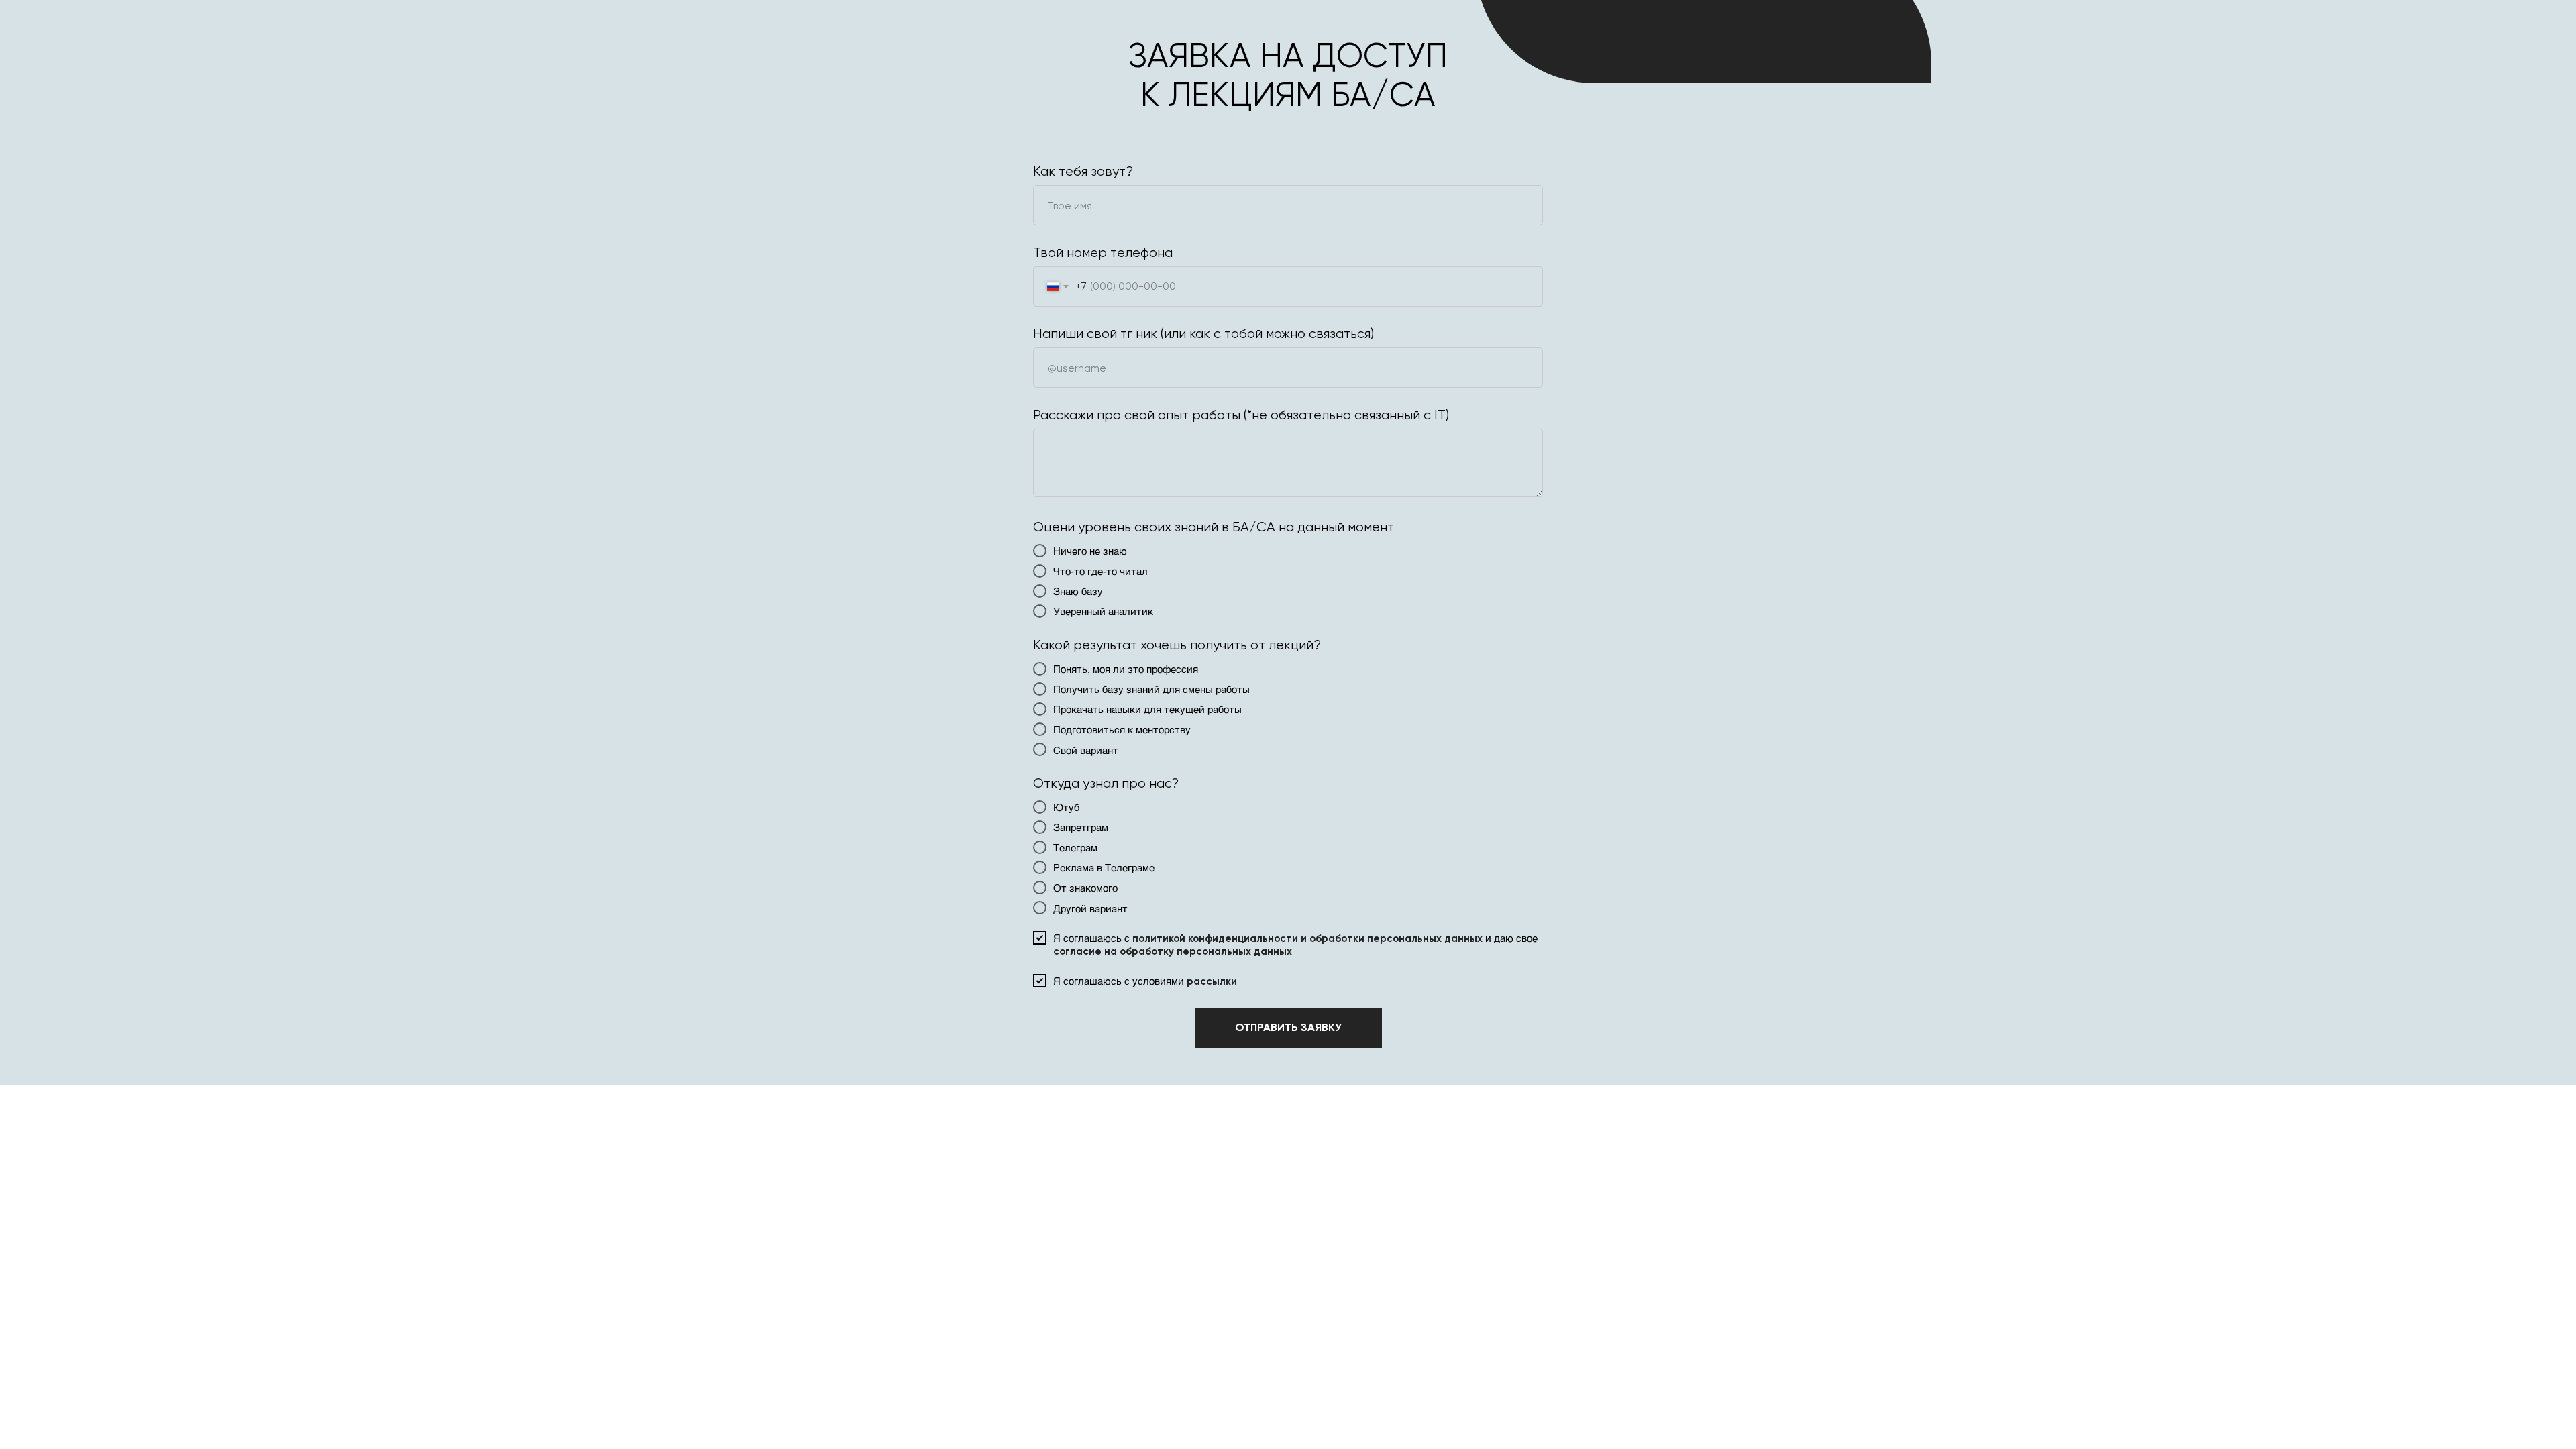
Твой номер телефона (1103, 253)
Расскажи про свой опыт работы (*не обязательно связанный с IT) (1241, 415)
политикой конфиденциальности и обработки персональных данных (1307, 938)
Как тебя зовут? (1083, 171)
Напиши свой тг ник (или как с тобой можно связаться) (1203, 334)
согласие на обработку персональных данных (1173, 951)
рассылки (1212, 981)
